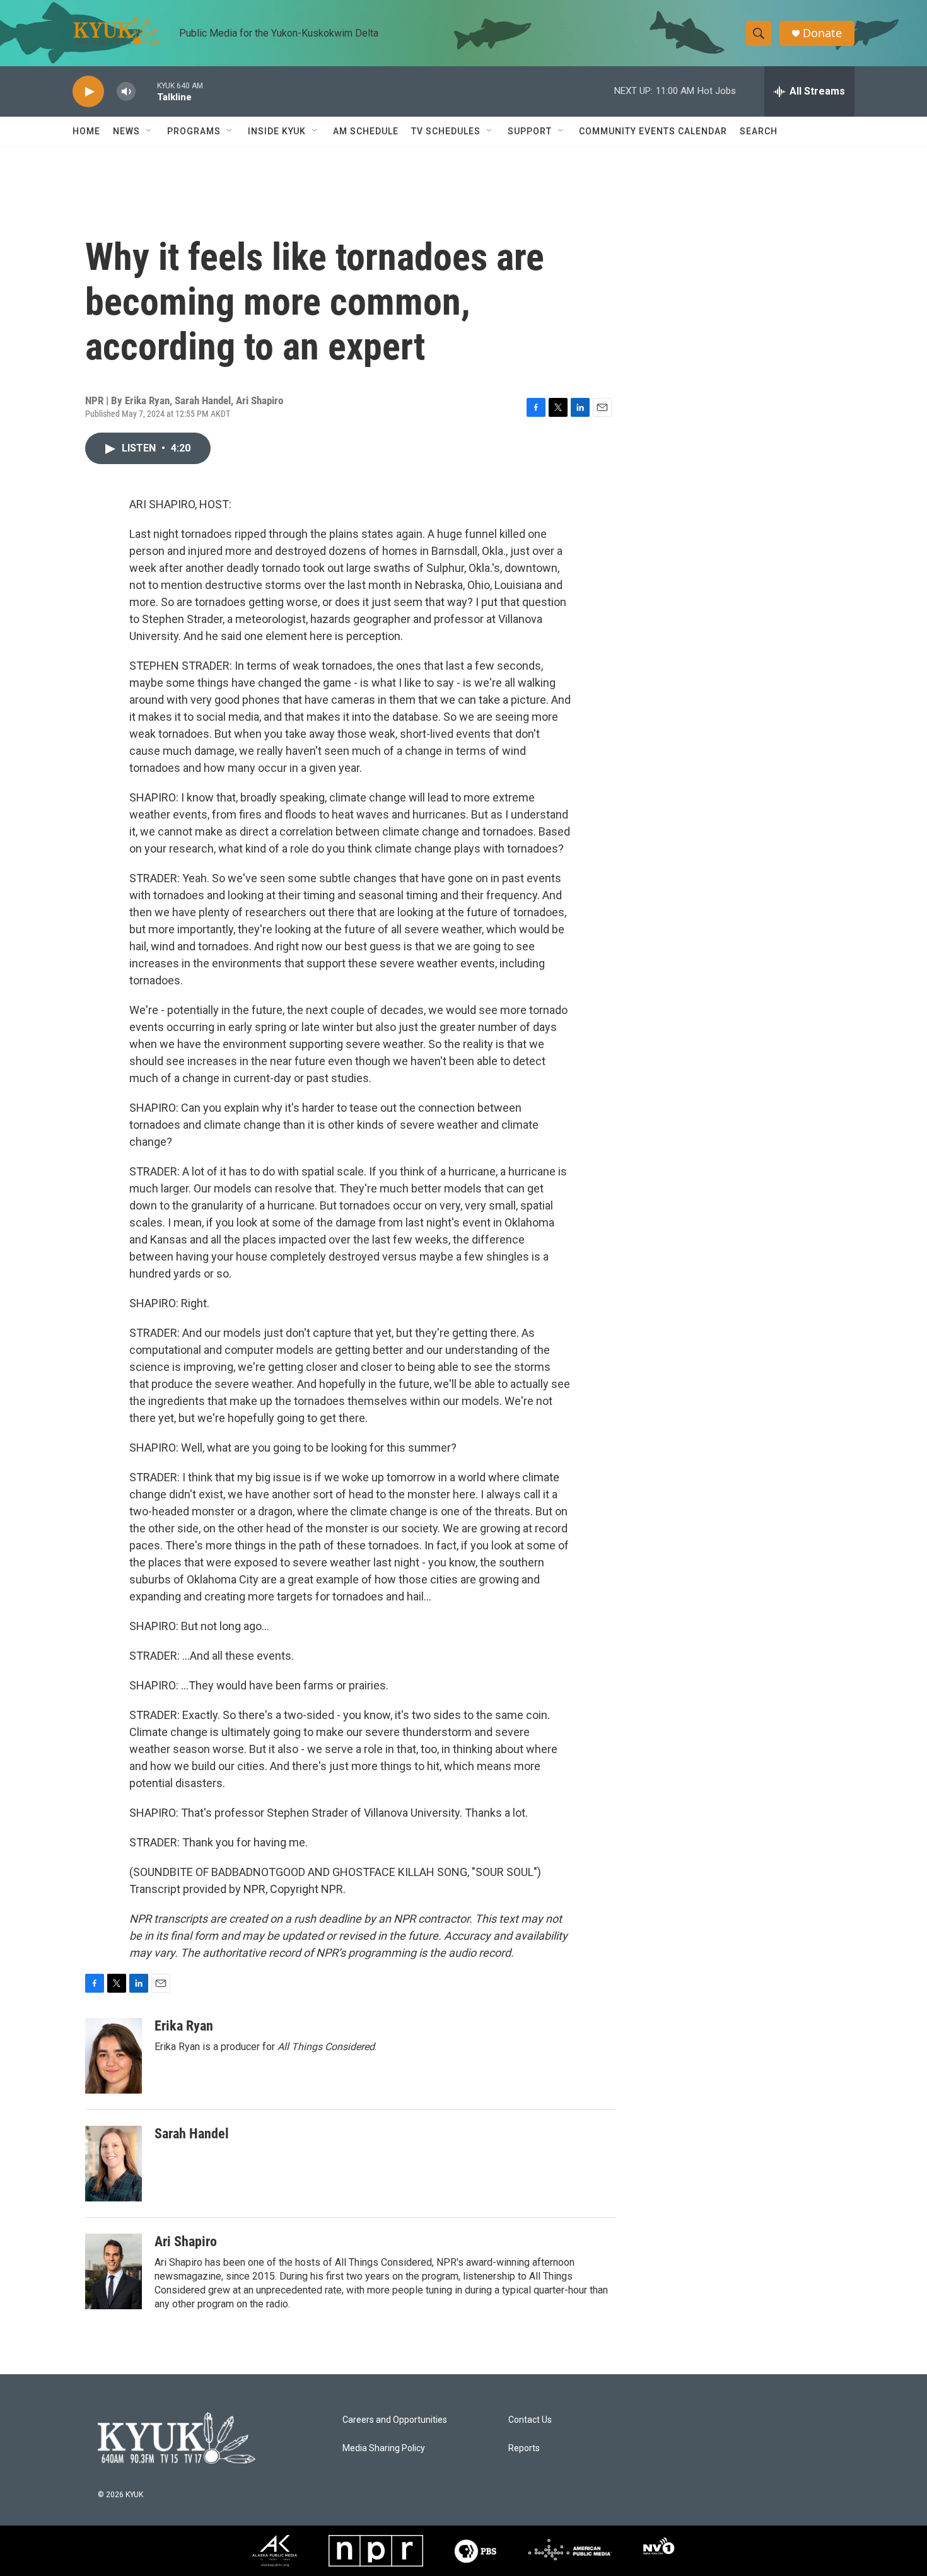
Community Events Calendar (653, 131)
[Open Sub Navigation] (149, 131)
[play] (88, 92)
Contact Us (530, 2420)
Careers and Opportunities (395, 2420)
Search (759, 131)
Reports (524, 2448)
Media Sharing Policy (384, 2448)
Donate (822, 33)
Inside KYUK (277, 131)
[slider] (146, 91)
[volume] (126, 92)
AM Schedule (366, 131)
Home (86, 131)
